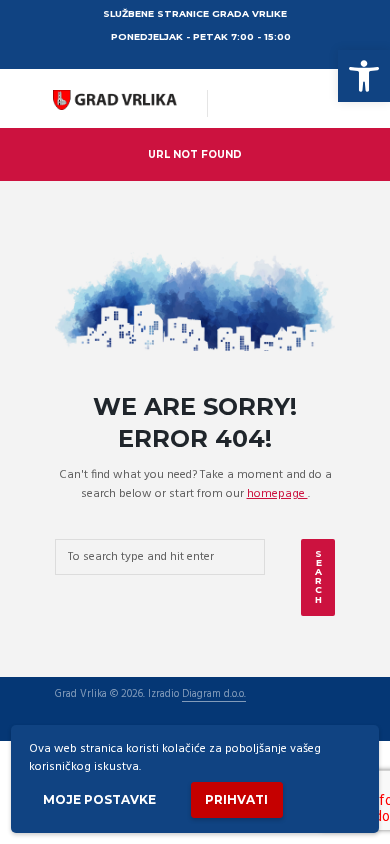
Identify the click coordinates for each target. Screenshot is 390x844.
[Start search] (318, 577)
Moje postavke (99, 799)
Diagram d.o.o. (214, 695)
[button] (364, 76)
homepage (277, 494)
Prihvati (236, 799)
